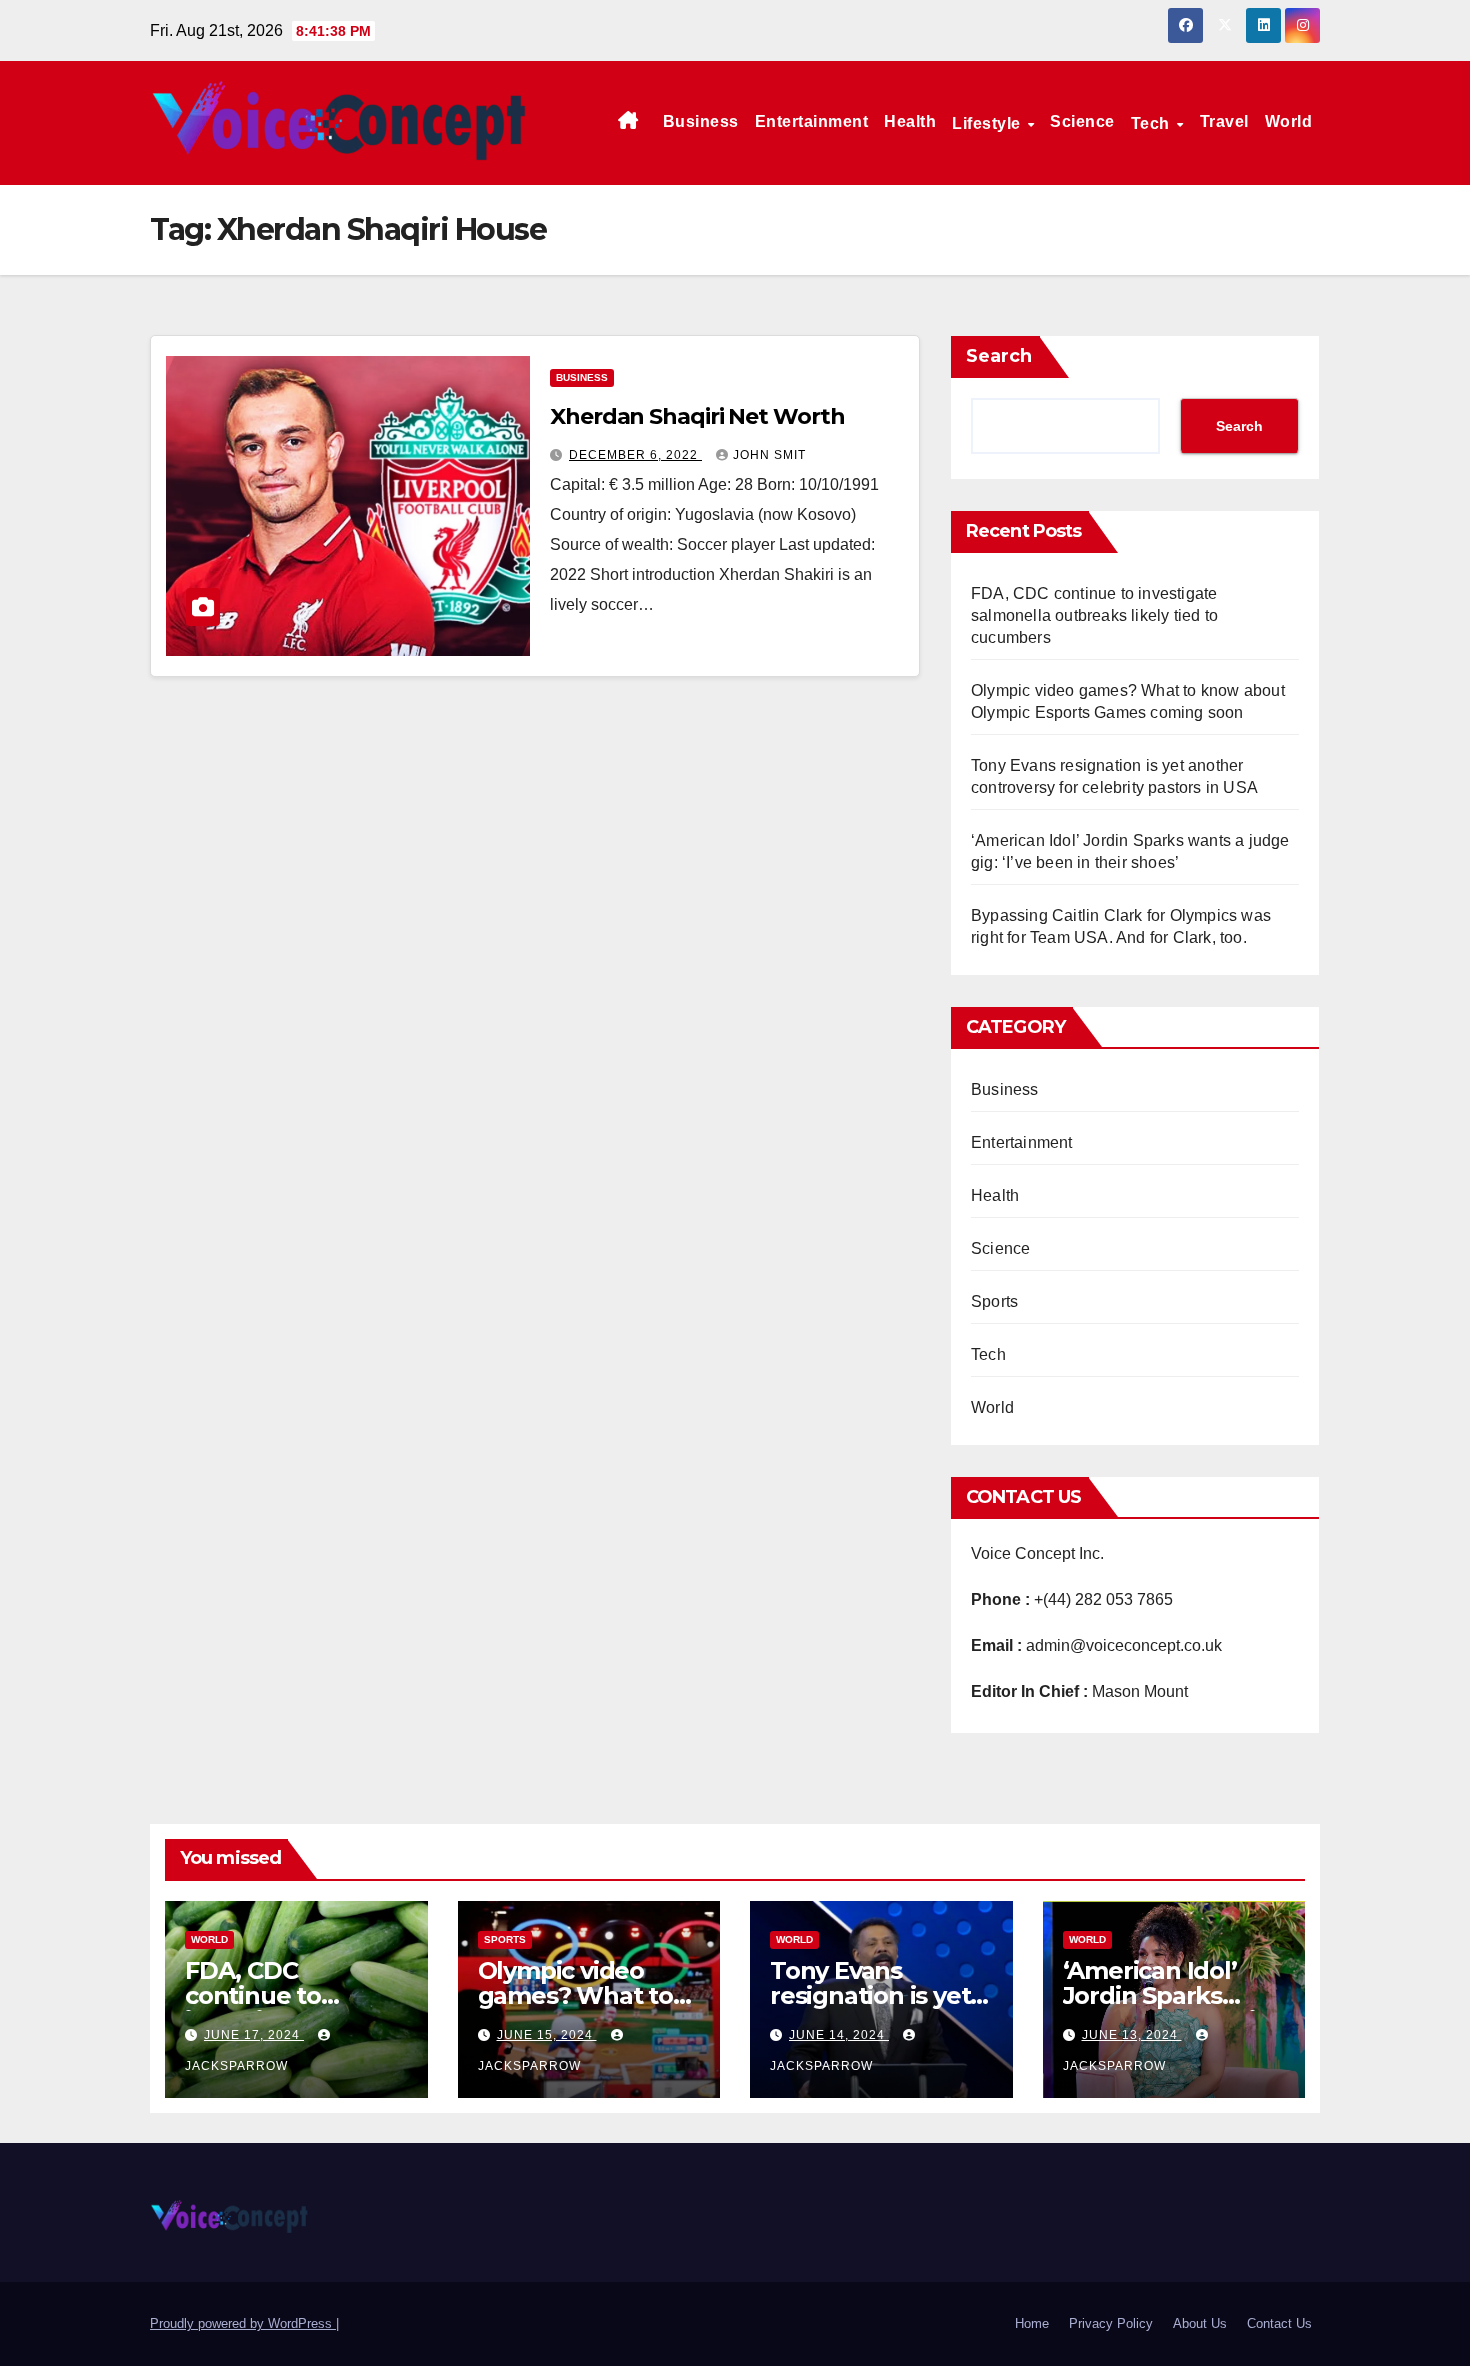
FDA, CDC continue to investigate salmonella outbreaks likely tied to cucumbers (1094, 615)
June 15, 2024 (547, 2035)
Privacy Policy (1111, 2323)
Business (701, 121)
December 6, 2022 (635, 455)
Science (1082, 121)
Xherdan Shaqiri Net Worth (697, 416)
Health (910, 121)
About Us (1200, 2323)
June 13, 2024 (1132, 2035)
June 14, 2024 (839, 2035)
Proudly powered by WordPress (243, 2323)
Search (999, 356)
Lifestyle (988, 123)
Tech (1153, 123)
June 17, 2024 (254, 2035)
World (1289, 121)
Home (1032, 2323)
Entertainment (812, 121)
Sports (994, 1301)
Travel (1224, 121)
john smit (769, 455)
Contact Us (1279, 2323)
